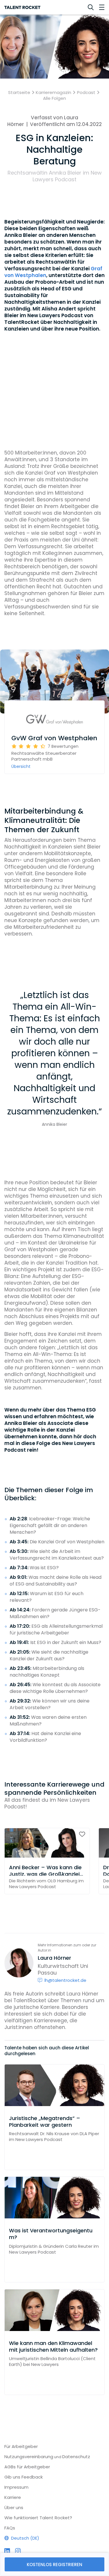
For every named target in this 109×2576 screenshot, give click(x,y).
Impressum (16, 2487)
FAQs (10, 2528)
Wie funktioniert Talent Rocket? (38, 2518)
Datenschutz (76, 2457)
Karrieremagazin (53, 93)
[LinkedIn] (7, 2551)
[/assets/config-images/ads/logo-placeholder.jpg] (54, 720)
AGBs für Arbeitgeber (27, 2467)
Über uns (14, 2507)
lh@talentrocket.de (65, 1980)
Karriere (13, 2497)
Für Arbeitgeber (21, 2446)
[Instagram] (18, 2551)
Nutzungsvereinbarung (29, 2457)
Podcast (86, 93)
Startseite (19, 93)
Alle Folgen (54, 98)
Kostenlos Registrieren (54, 2565)
